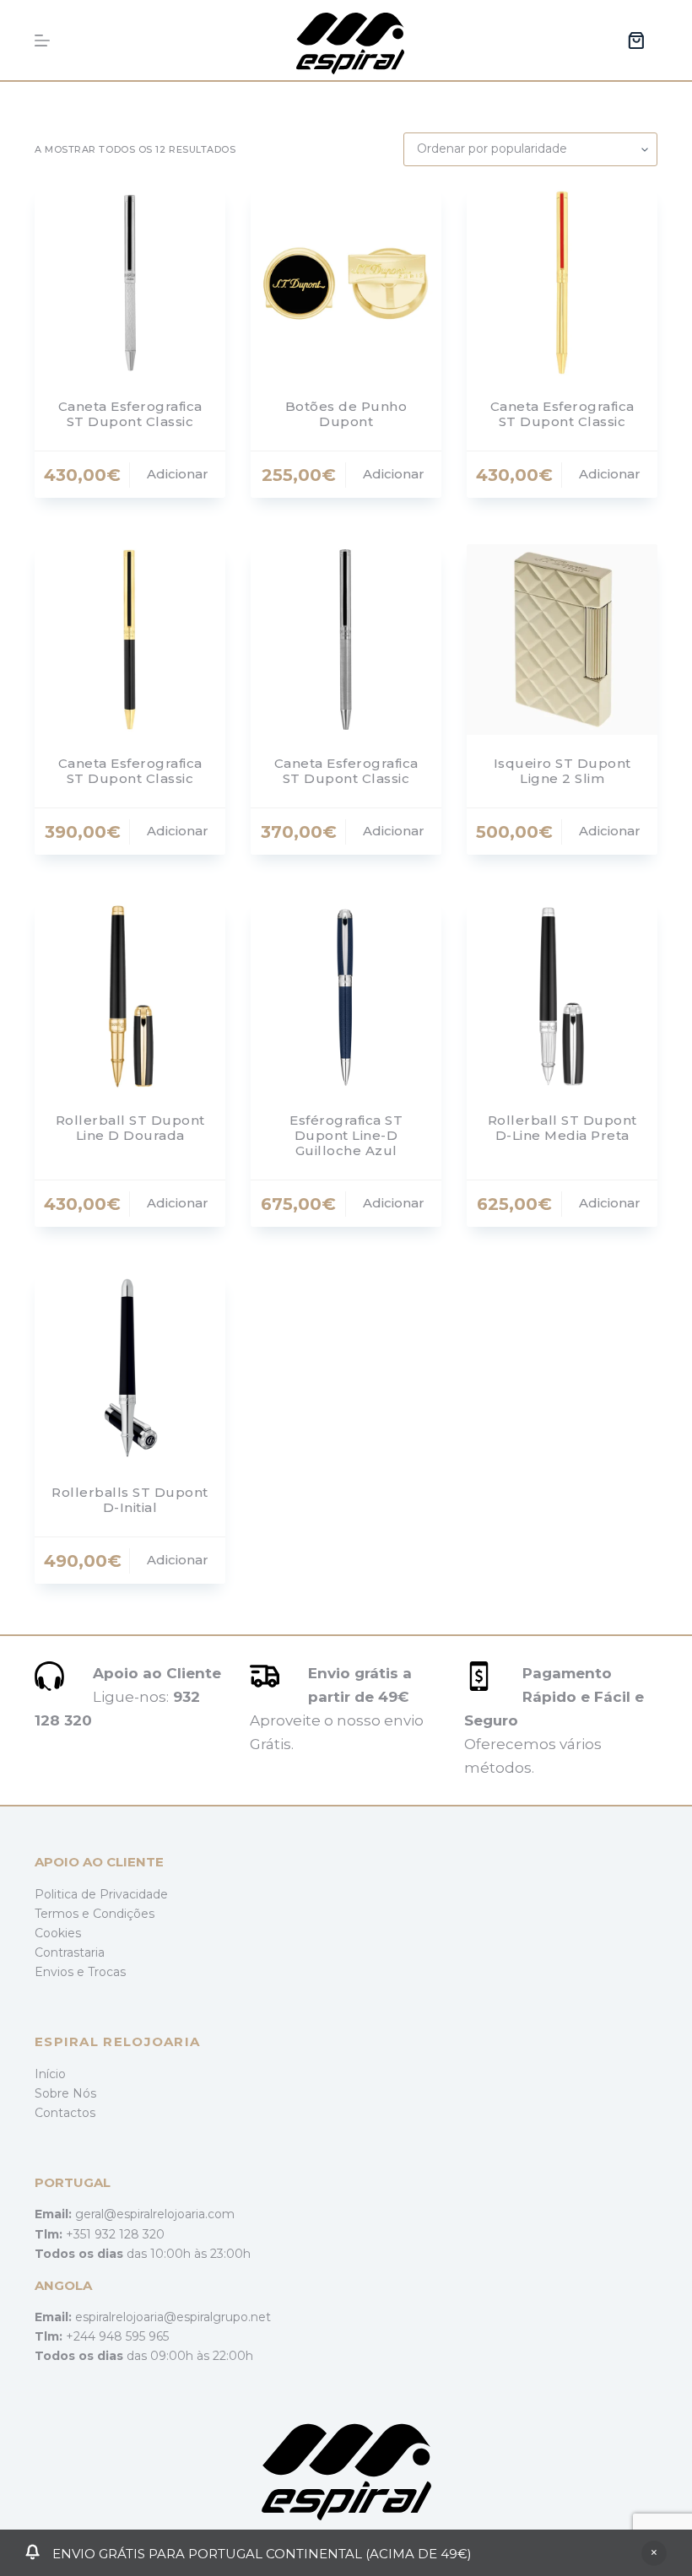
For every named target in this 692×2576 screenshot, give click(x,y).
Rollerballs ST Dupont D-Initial (130, 1500)
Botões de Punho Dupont (346, 414)
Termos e (64, 1914)
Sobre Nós (65, 2093)
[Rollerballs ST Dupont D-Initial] (130, 1369)
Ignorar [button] (654, 2553)
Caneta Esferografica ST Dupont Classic (130, 414)
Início (50, 2074)
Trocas (107, 1972)
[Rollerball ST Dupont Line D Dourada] (130, 996)
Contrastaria (70, 1952)
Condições (124, 1914)
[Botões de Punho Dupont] (346, 283)
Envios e (61, 1972)
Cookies (58, 1933)
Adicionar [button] (178, 474)
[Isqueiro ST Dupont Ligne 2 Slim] (562, 640)
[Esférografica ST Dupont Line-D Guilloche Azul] (346, 996)
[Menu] (42, 41)
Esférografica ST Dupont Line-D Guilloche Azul (346, 1135)
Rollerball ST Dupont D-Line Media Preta (562, 1128)
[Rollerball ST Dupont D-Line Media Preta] (562, 996)
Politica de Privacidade (101, 1894)
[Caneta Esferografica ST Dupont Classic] (130, 283)
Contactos (65, 2113)
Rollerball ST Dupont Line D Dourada (130, 1128)
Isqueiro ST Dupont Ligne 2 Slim (562, 771)
